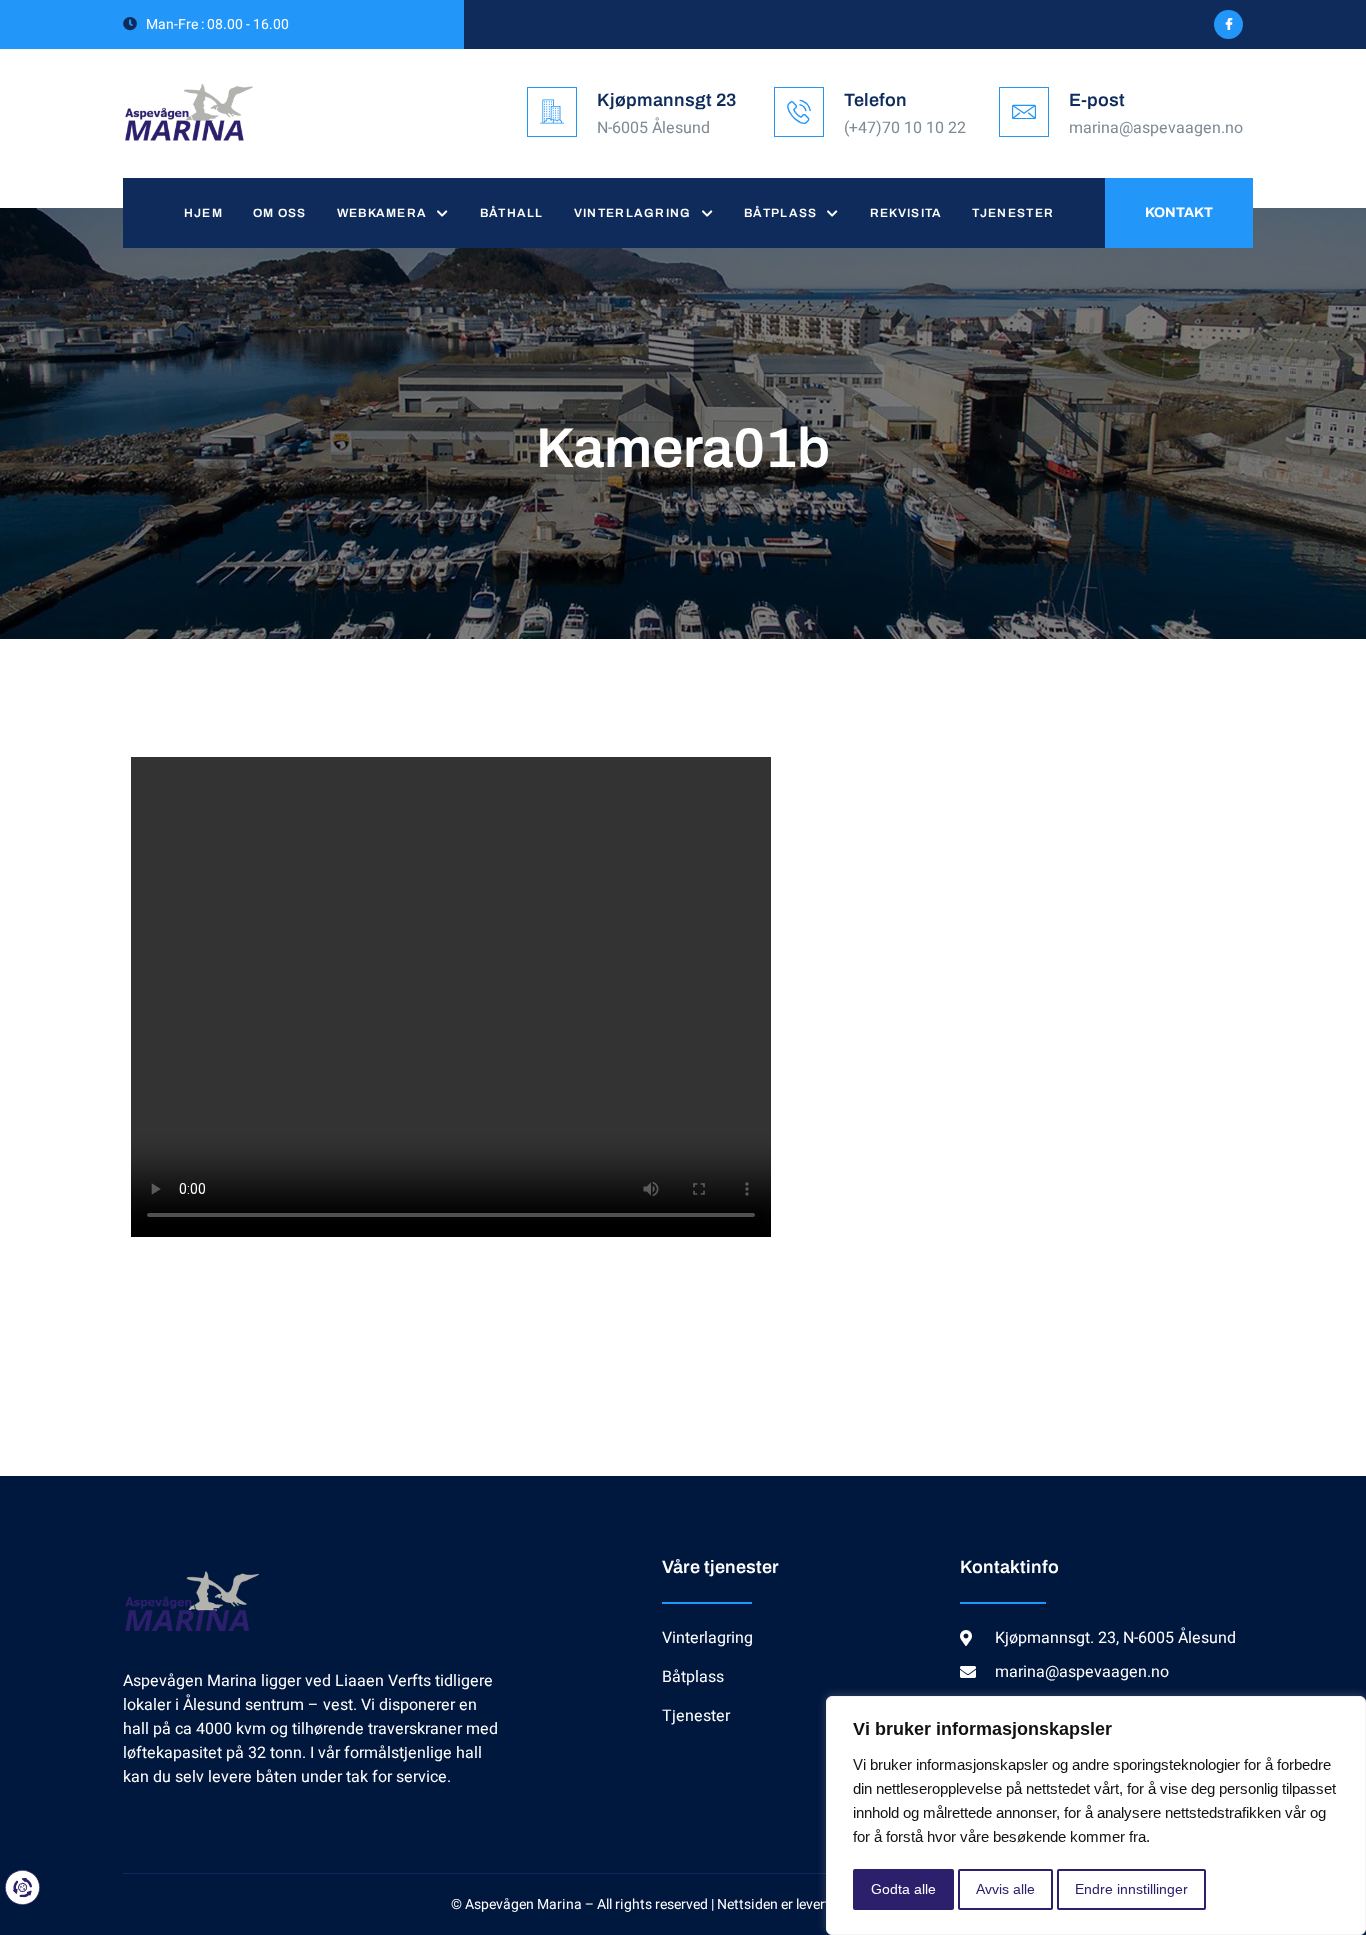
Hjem (203, 213)
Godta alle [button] (903, 1889)
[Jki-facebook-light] (1228, 24)
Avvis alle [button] (1005, 1889)
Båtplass (780, 213)
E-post (1097, 100)
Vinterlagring (633, 213)
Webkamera (382, 213)
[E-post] (1024, 112)
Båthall (512, 213)
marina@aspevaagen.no (1156, 128)
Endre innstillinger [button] (1131, 1889)
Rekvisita (906, 213)
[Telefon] (799, 112)
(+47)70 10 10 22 (905, 128)
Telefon (875, 100)
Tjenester (1013, 213)
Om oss (280, 213)
